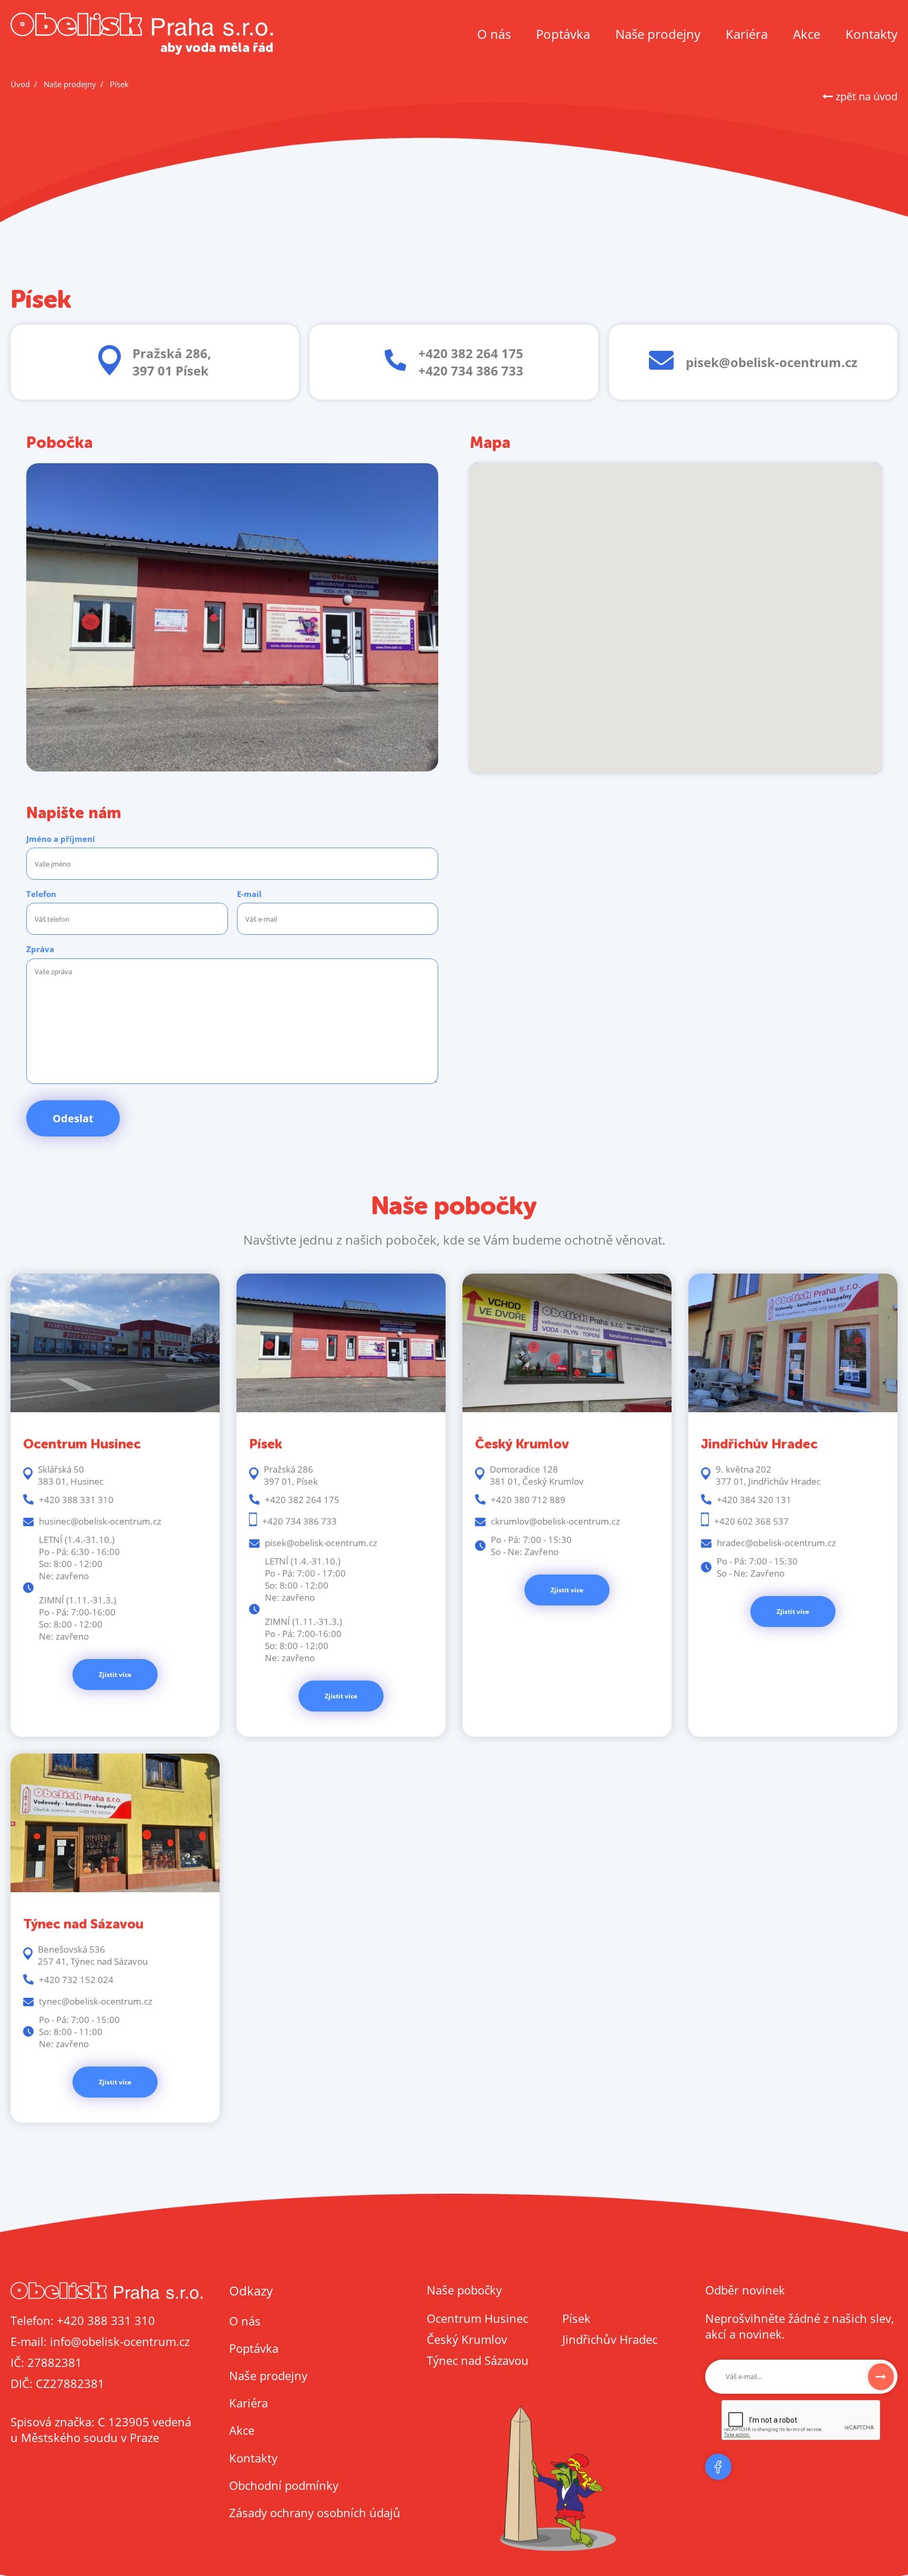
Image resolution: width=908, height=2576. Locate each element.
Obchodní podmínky (284, 2485)
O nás (494, 34)
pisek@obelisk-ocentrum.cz (772, 362)
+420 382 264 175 (471, 353)
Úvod (20, 84)
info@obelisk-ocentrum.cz (120, 2341)
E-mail (249, 894)
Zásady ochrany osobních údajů (315, 2512)
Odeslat (73, 1118)
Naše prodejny (658, 34)
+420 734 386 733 (471, 371)
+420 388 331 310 (106, 2320)
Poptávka (563, 34)
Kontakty (871, 34)
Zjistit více (115, 1675)
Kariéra (747, 34)
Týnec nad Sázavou (478, 2360)
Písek (576, 2318)
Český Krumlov (467, 2339)
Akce (807, 34)
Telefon (41, 894)
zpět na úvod (865, 96)
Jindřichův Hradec (610, 2339)
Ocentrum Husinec (477, 2318)
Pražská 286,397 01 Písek (172, 362)
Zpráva (40, 949)
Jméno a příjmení (61, 839)
